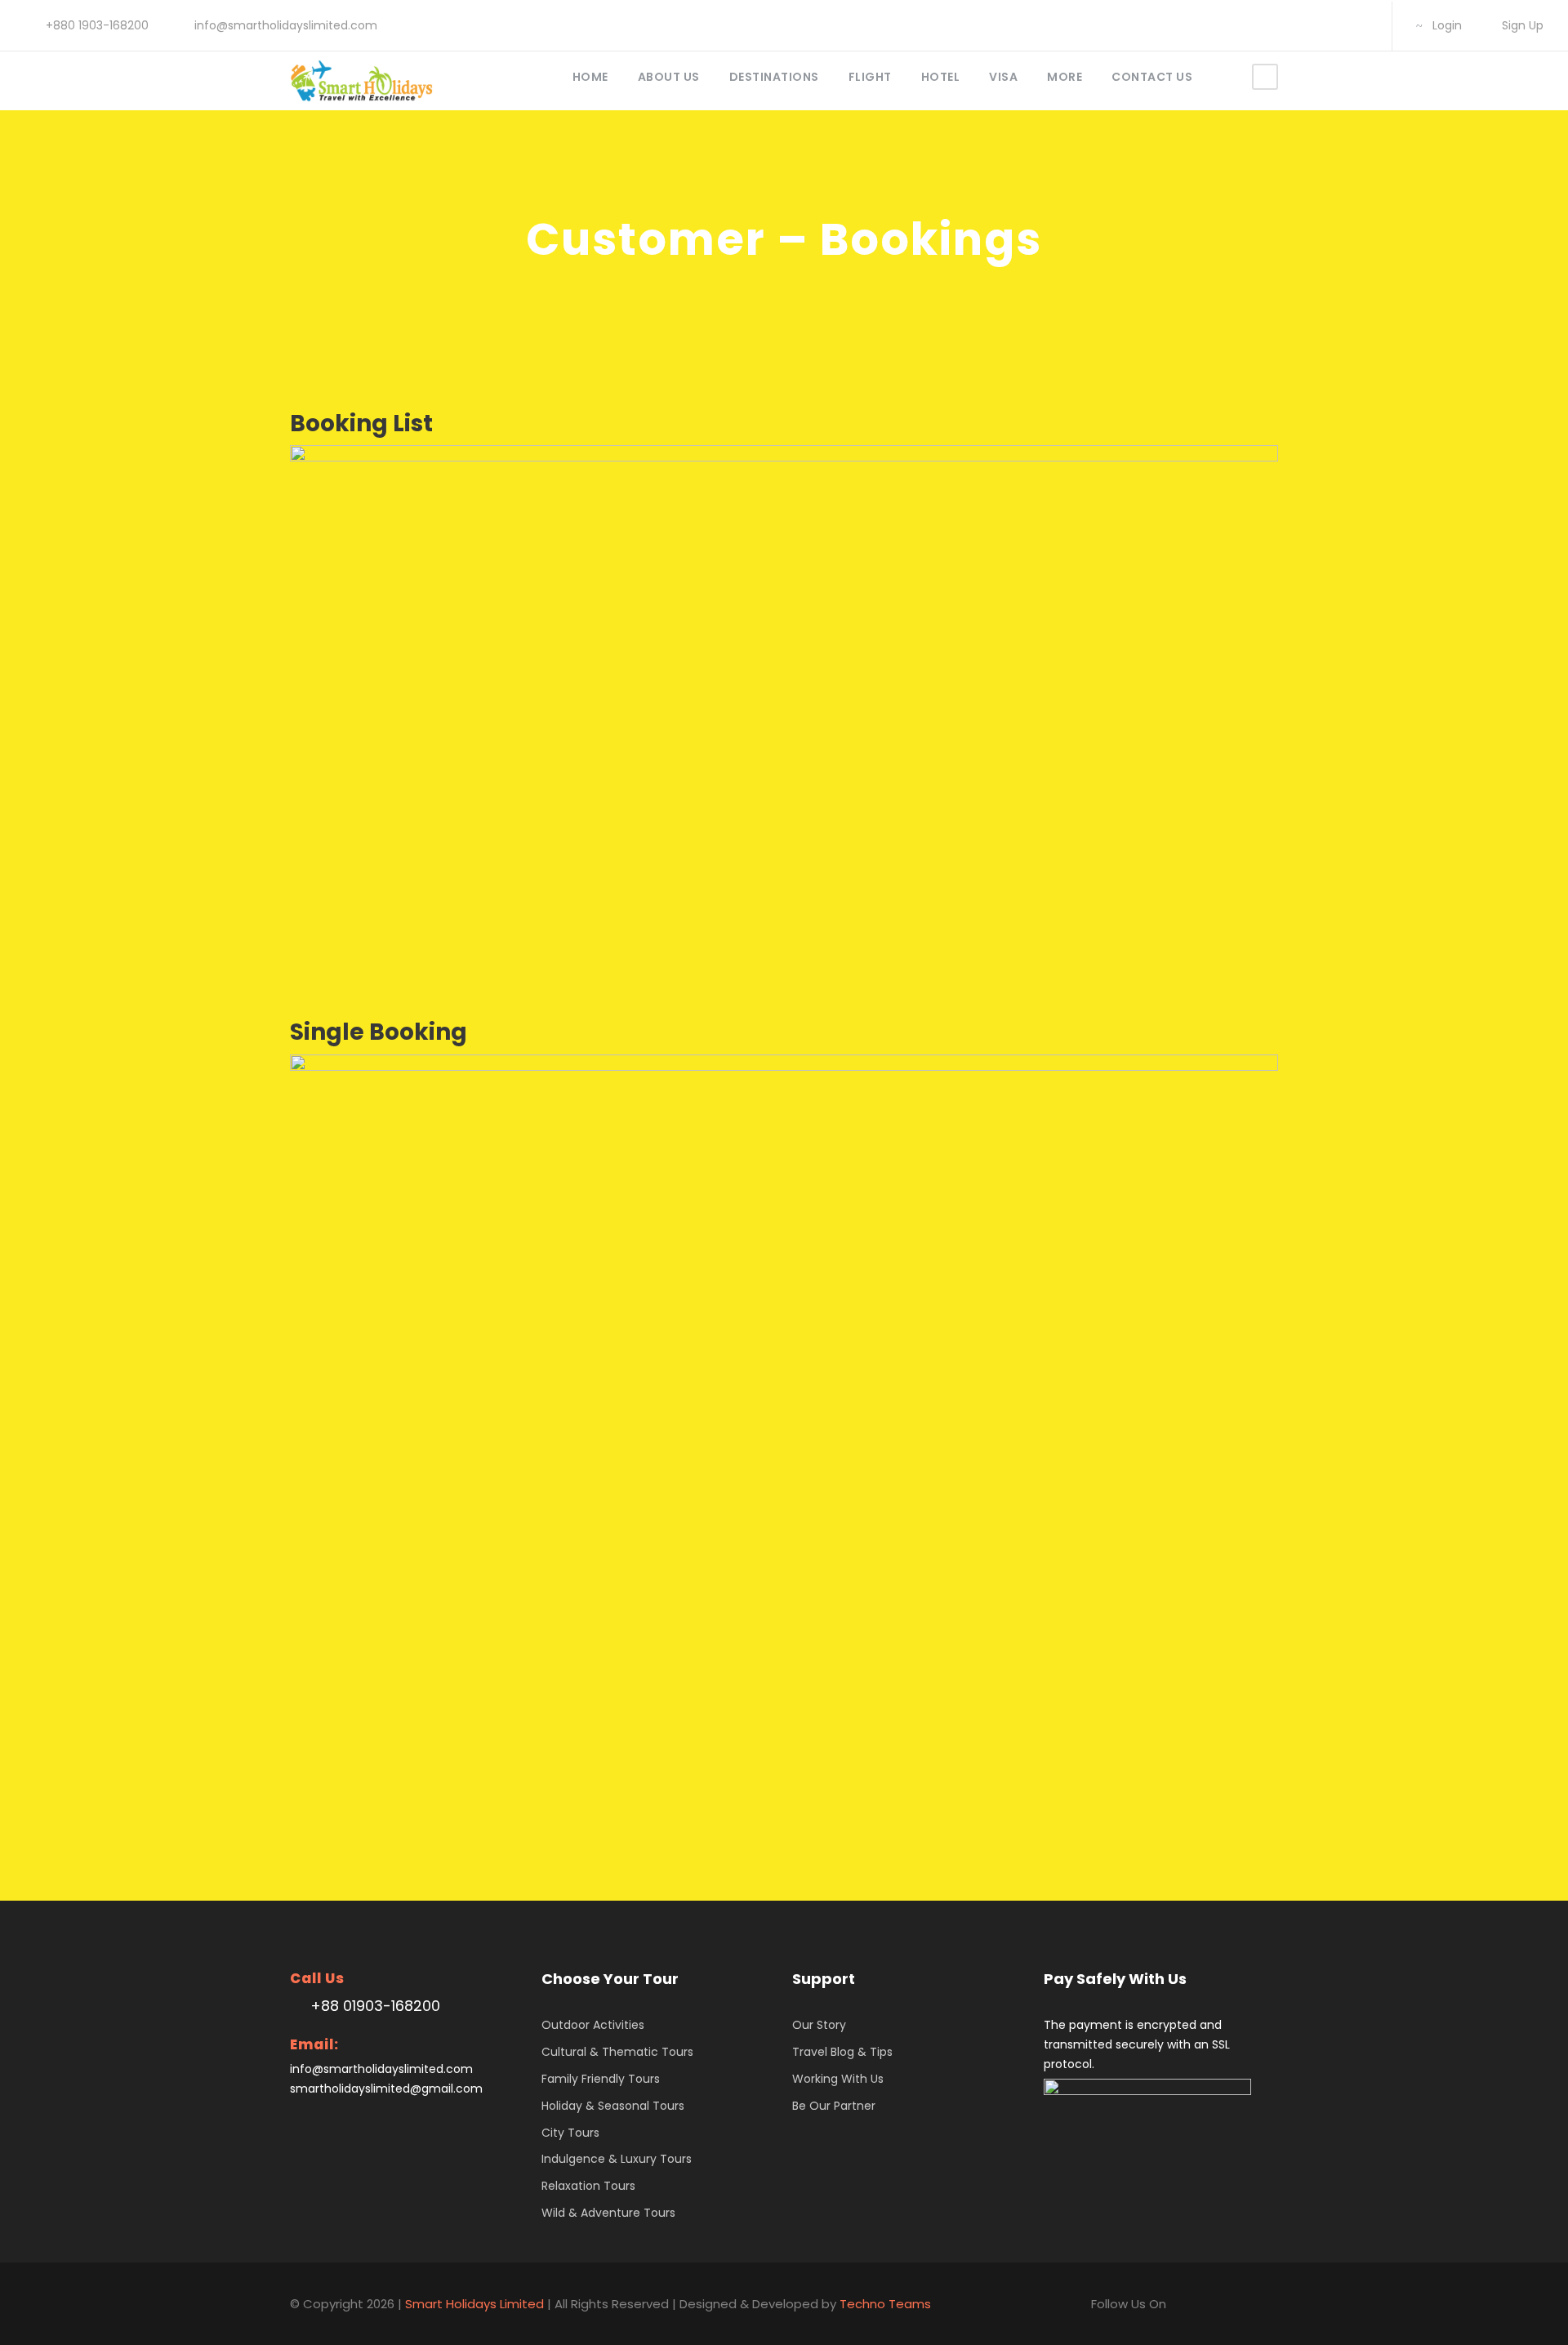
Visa (1003, 77)
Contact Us (1152, 77)
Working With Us (838, 2079)
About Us (669, 77)
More (1065, 77)
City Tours (570, 2133)
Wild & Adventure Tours (608, 2213)
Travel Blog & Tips (842, 2052)
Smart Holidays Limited (474, 2304)
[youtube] (1335, 25)
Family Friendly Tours (601, 2079)
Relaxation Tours (588, 2186)
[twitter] (1309, 25)
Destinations (774, 77)
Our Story (819, 2025)
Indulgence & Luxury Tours (617, 2159)
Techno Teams (885, 2304)
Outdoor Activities (593, 2025)
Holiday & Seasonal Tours (613, 2106)
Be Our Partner (834, 2106)
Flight (870, 77)
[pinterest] (1283, 25)
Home (590, 77)
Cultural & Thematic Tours (617, 2052)
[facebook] (1256, 25)
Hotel (941, 77)
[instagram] (1361, 25)
